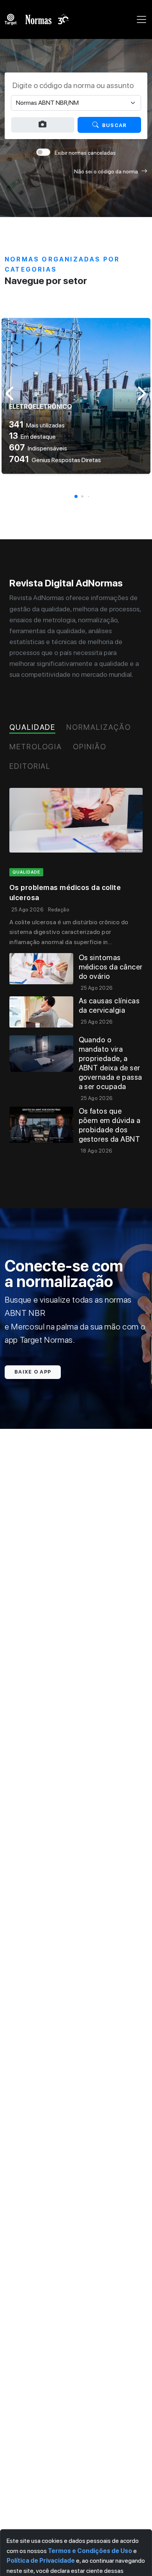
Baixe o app (33, 1372)
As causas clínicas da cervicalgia (109, 1006)
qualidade (26, 872)
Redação (58, 910)
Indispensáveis (38, 448)
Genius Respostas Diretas (55, 460)
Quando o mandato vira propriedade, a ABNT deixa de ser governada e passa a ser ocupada (110, 1063)
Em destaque (32, 437)
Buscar (114, 125)
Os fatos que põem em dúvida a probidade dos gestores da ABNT (110, 1125)
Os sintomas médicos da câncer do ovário (111, 967)
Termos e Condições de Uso (90, 2551)
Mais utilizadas (37, 425)
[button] (76, 496)
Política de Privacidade (41, 2561)
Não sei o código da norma (106, 171)
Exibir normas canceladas (85, 153)
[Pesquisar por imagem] (43, 125)
